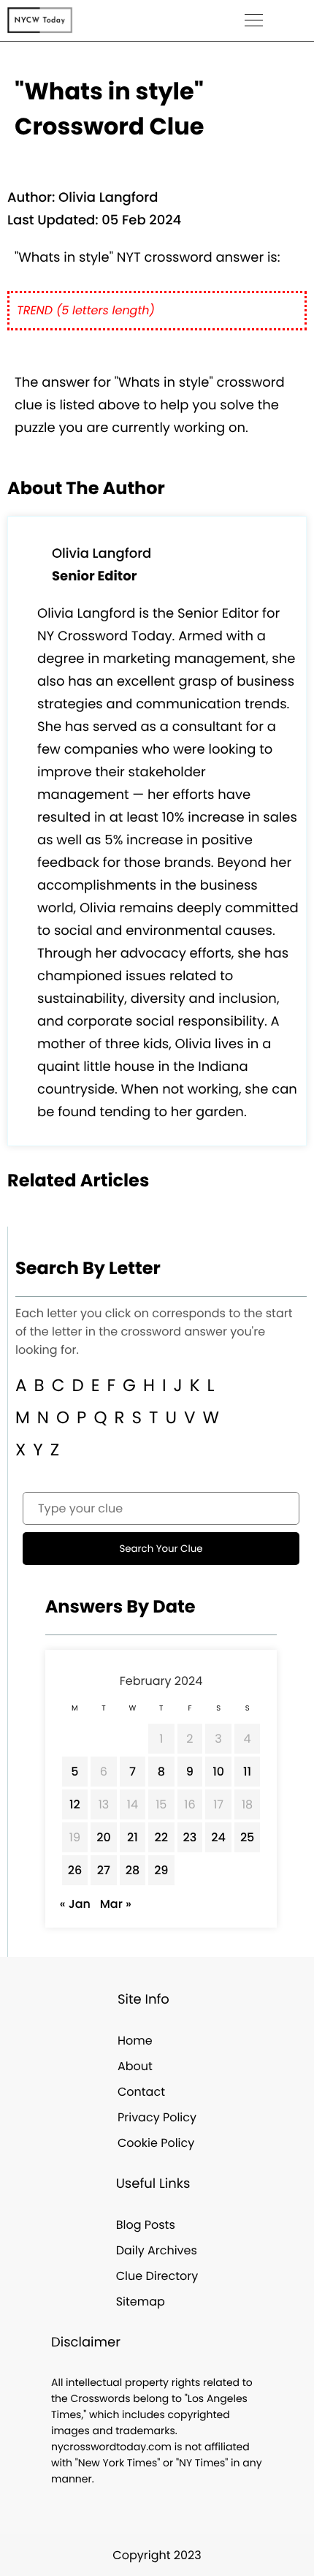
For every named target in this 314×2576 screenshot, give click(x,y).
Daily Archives (157, 2250)
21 (133, 1837)
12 (75, 1804)
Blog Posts (146, 2225)
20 (104, 1837)
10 (218, 1772)
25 (247, 1837)
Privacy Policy (157, 2117)
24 (218, 1837)
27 (104, 1870)
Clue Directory (157, 2276)
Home (135, 2041)
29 (161, 1870)
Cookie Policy (156, 2143)
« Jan (75, 1904)
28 (133, 1870)
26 (75, 1870)
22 (161, 1837)
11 (247, 1772)
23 (190, 1837)
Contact (141, 2092)
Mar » (116, 1904)
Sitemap (141, 2302)
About (135, 2066)
